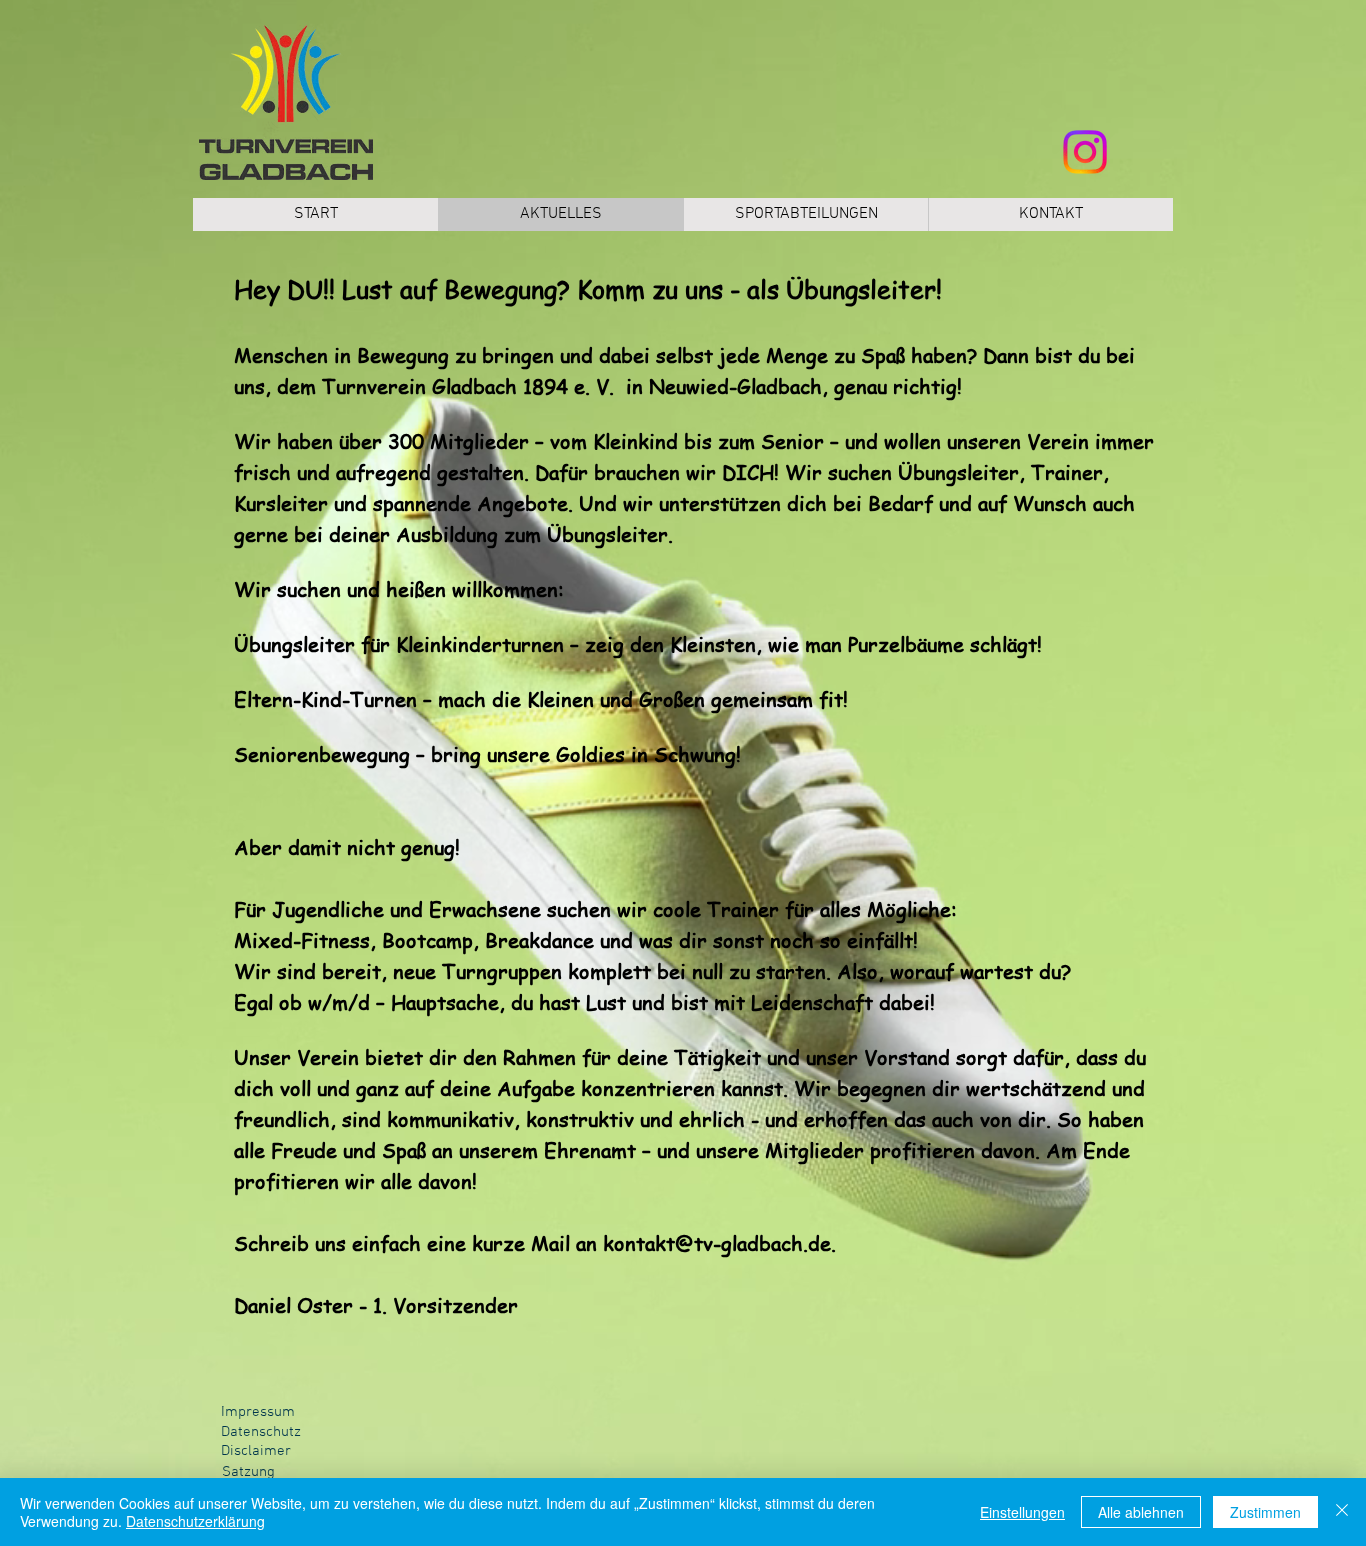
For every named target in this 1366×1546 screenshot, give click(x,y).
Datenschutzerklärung (195, 1521)
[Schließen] (1342, 1512)
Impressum (258, 1412)
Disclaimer (256, 1451)
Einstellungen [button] (1022, 1512)
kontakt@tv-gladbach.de (717, 1243)
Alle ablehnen (1141, 1512)
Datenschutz (261, 1432)
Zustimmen (1265, 1512)
